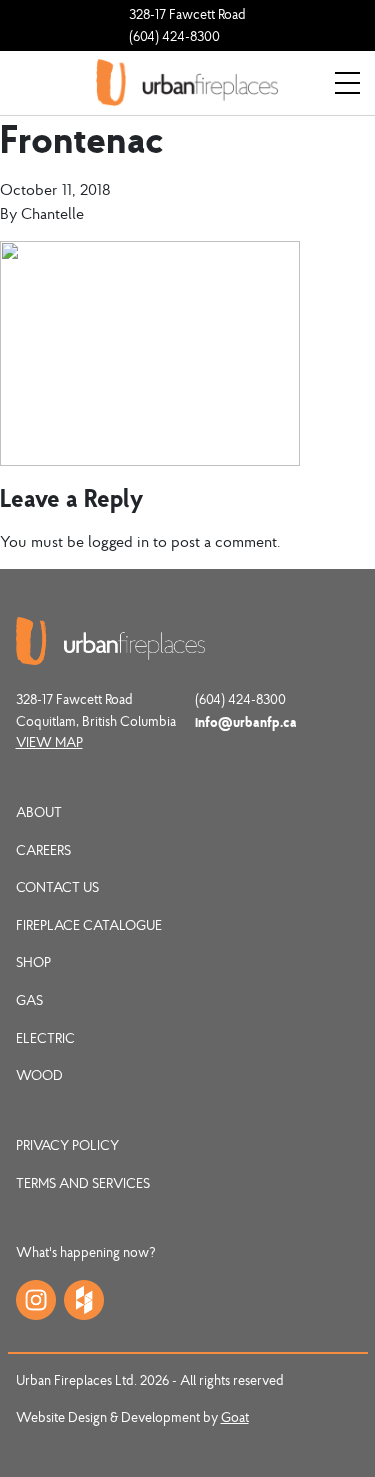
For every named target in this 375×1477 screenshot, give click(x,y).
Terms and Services (83, 1183)
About (39, 812)
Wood (39, 1075)
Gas (29, 1000)
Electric (45, 1038)
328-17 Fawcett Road (187, 14)
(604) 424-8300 (174, 36)
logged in (118, 541)
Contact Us (57, 887)
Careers (43, 850)
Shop (33, 962)
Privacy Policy (67, 1145)
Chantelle (52, 213)
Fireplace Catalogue (89, 925)
